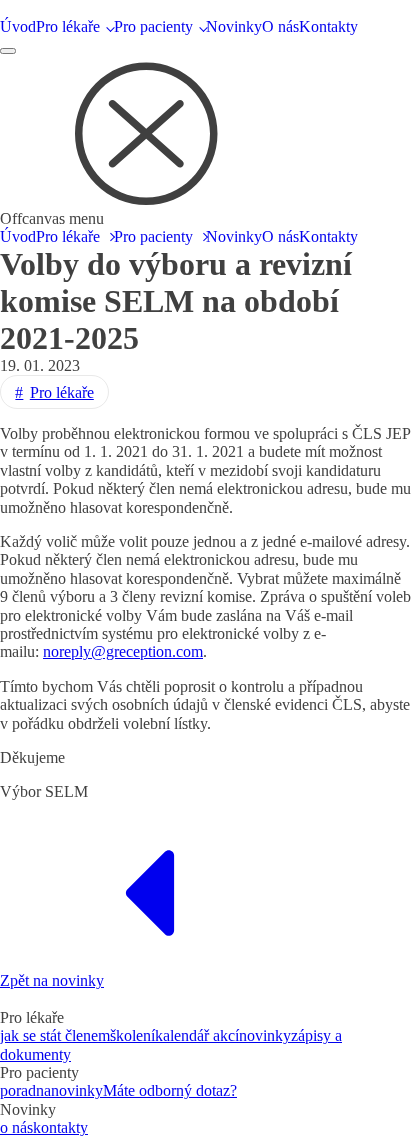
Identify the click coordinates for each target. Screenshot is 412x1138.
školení (132, 1035)
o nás (16, 1127)
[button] (150, 130)
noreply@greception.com (123, 651)
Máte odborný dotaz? (170, 1090)
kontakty (60, 1127)
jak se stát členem (55, 1035)
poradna (25, 1090)
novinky (265, 1035)
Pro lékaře (68, 26)
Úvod (18, 26)
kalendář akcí (197, 1035)
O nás (280, 26)
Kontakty (328, 26)
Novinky (234, 26)
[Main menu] (8, 51)
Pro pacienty (153, 26)
